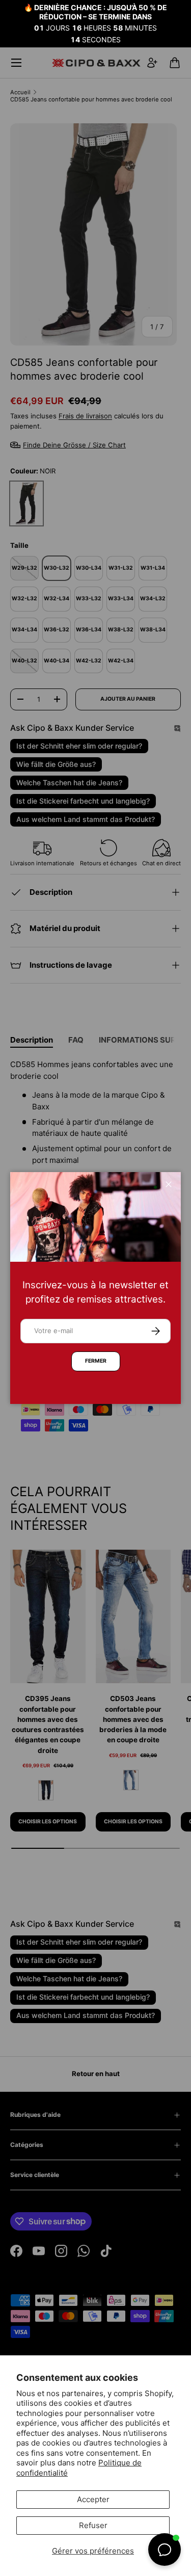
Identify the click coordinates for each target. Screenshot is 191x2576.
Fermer (96, 1361)
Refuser (93, 2525)
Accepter (93, 2499)
